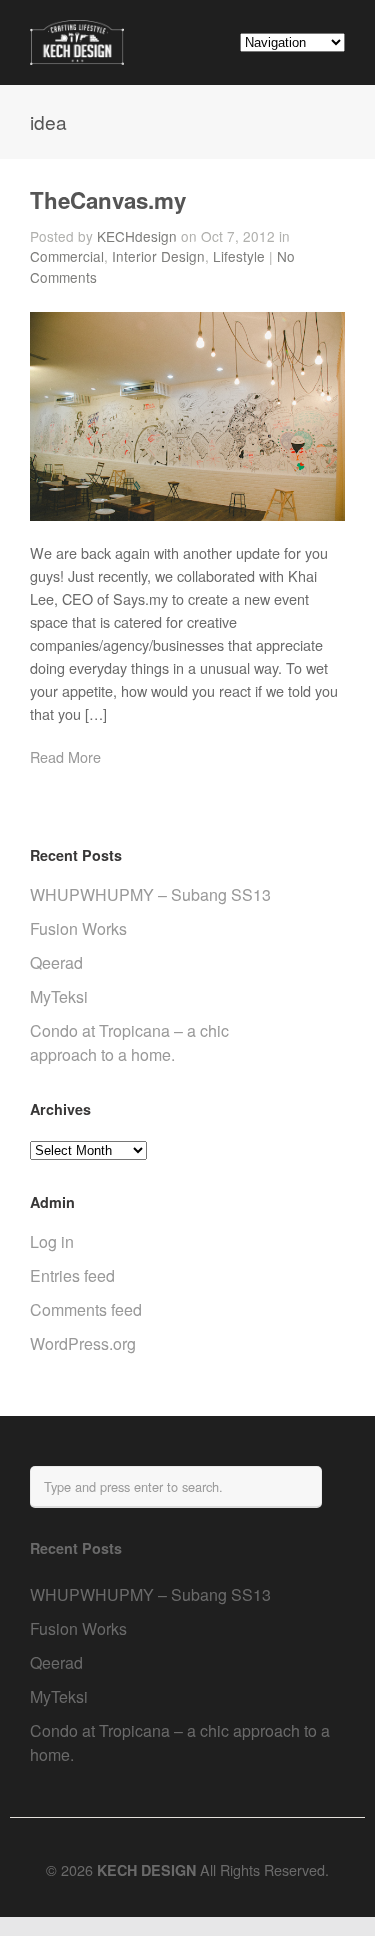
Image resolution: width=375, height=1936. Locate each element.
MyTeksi (59, 996)
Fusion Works (78, 928)
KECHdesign (137, 236)
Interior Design (158, 256)
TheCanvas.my (108, 200)
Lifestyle (239, 256)
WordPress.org (83, 1343)
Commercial (67, 256)
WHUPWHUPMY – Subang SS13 (150, 894)
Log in (52, 1241)
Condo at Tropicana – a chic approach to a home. (129, 1042)
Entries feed (72, 1275)
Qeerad (56, 962)
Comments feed (86, 1309)
